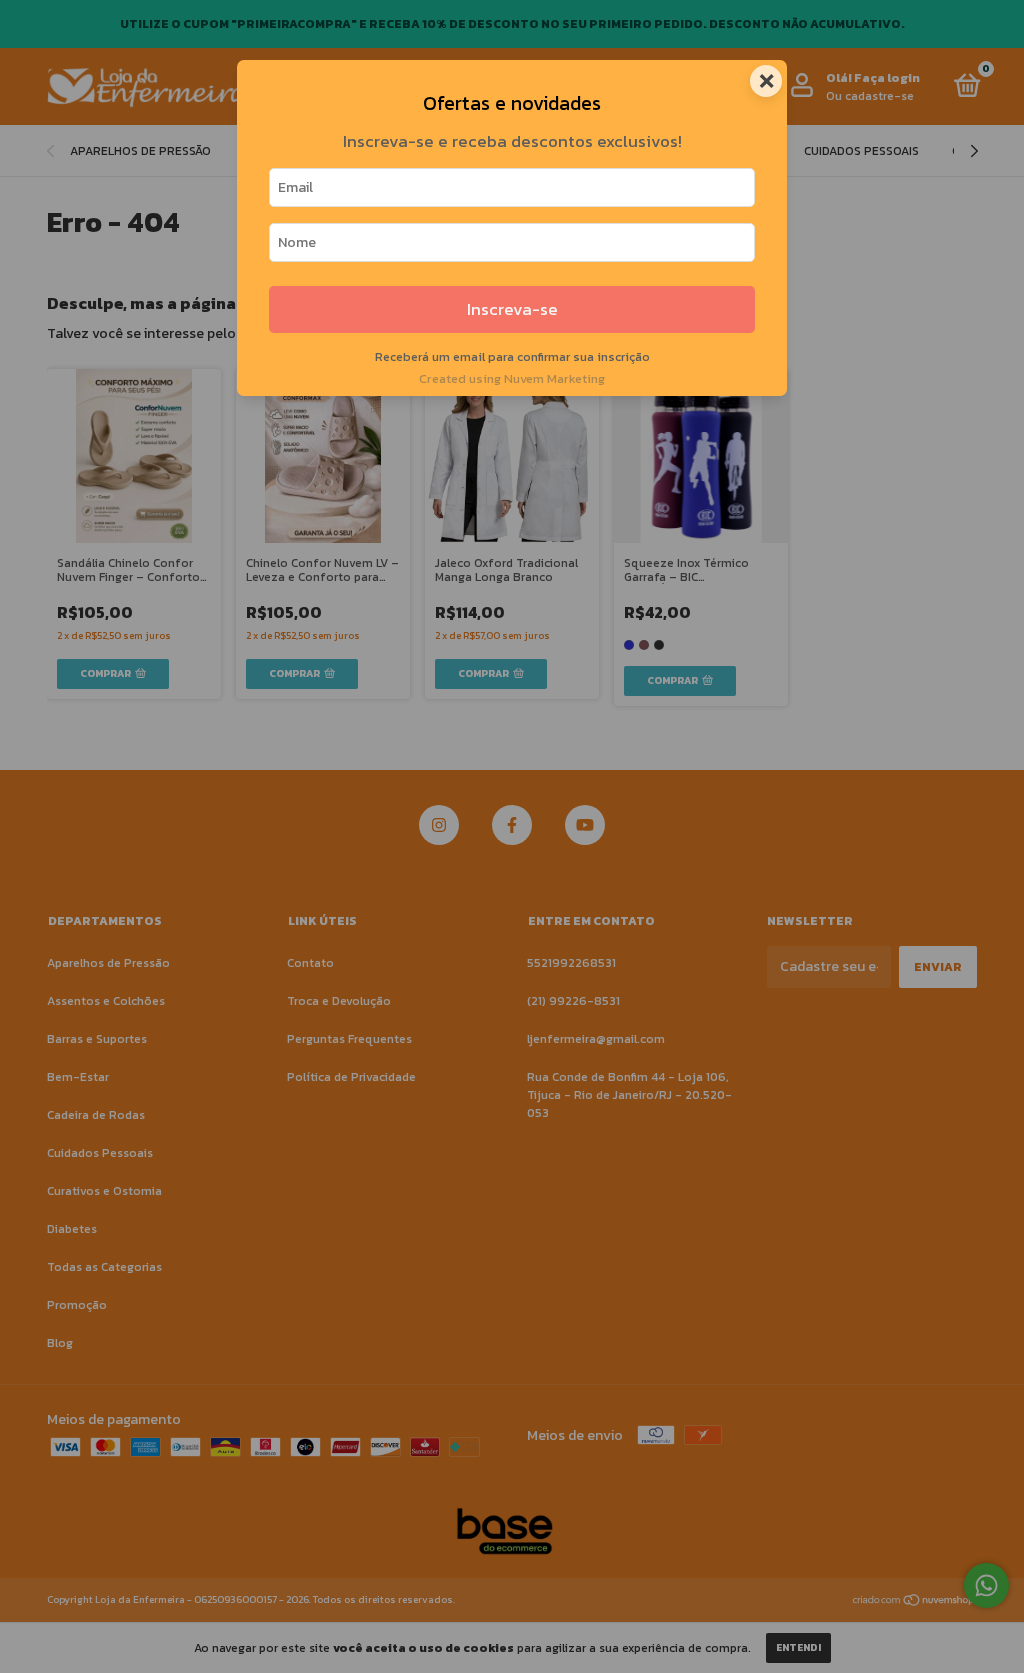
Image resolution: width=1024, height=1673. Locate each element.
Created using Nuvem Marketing (512, 378)
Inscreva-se (512, 309)
